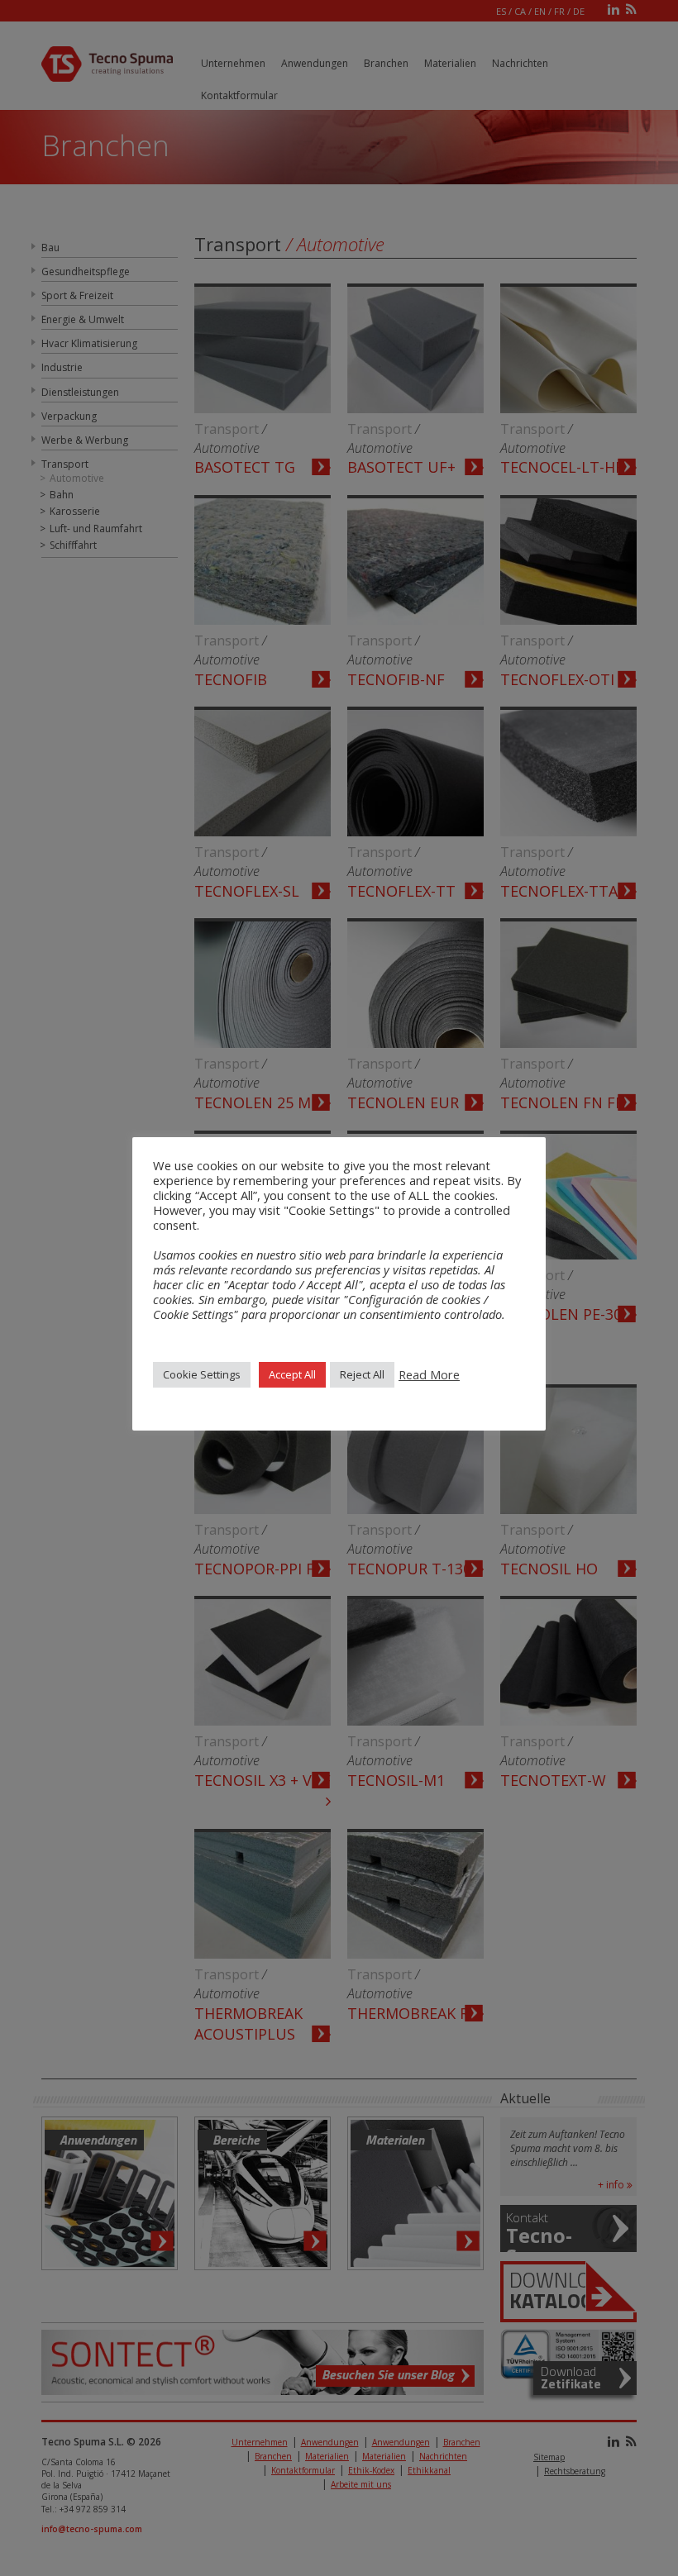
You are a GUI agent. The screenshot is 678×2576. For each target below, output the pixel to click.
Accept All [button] (292, 1374)
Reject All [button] (362, 1374)
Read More (429, 1374)
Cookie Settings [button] (202, 1374)
